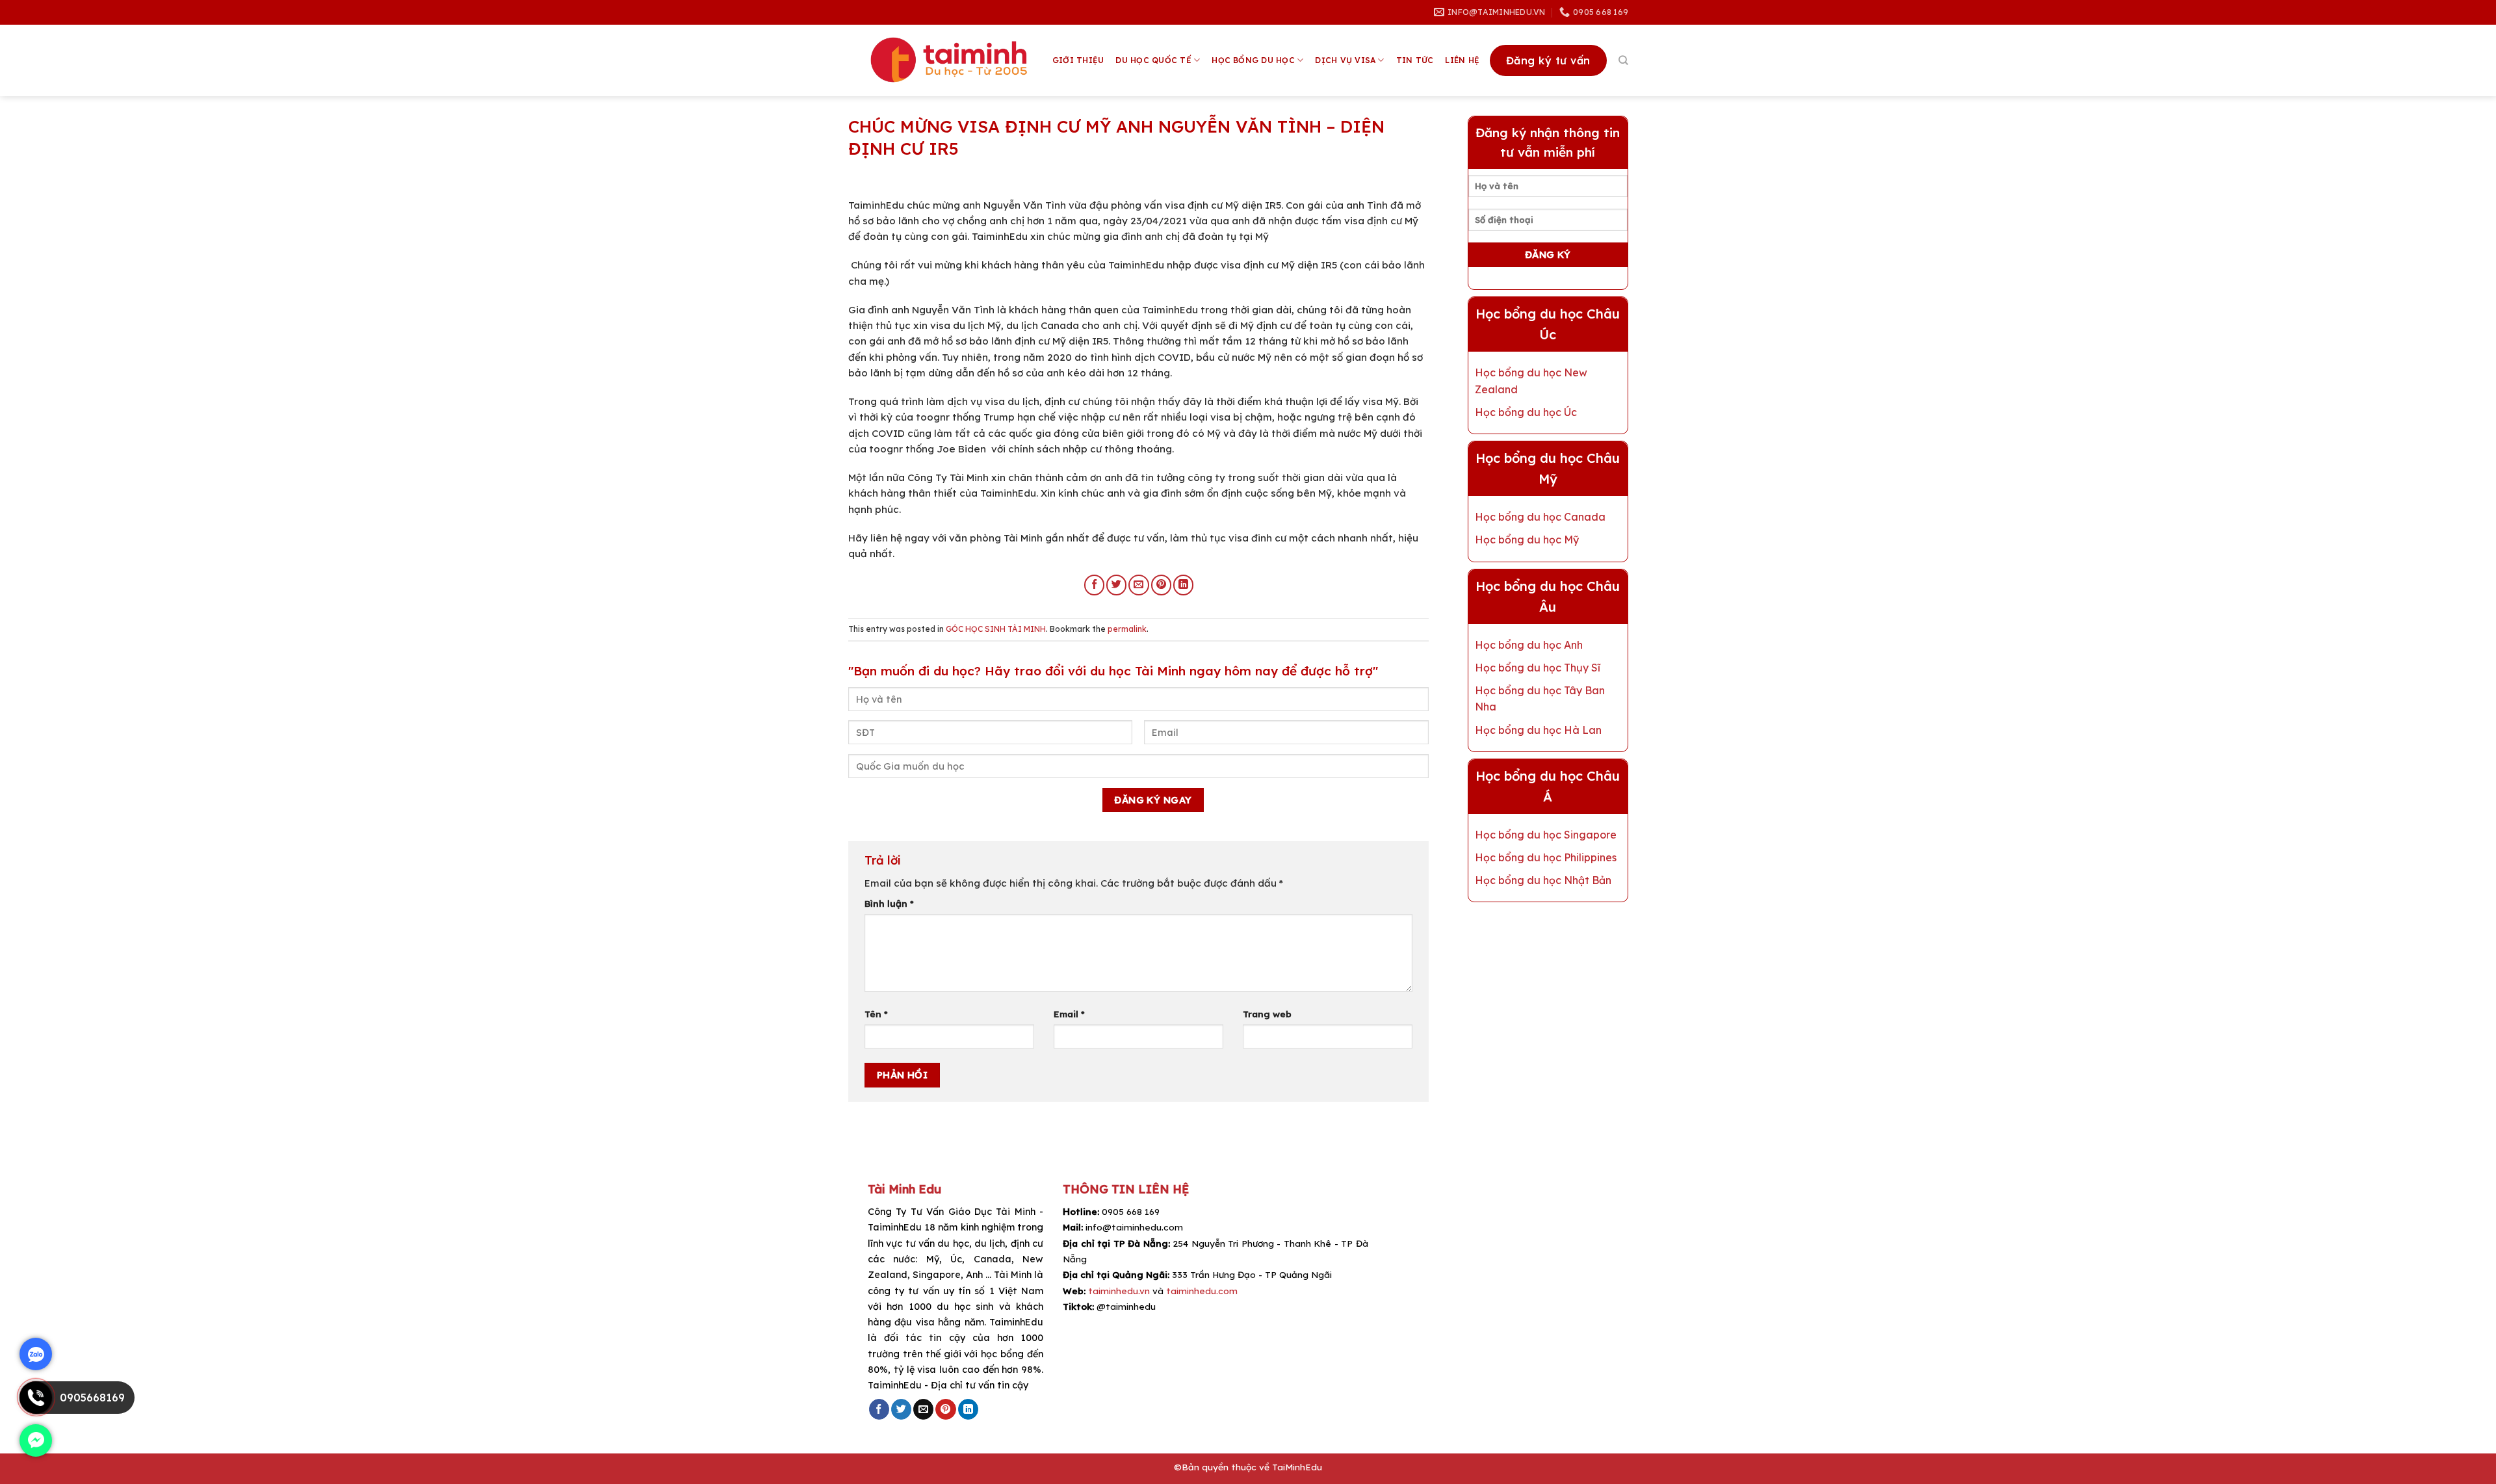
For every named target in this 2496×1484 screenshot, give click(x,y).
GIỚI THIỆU (1078, 60)
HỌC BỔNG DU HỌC (1253, 60)
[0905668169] (36, 1410)
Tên (876, 1014)
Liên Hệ (1462, 60)
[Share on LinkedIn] (1183, 585)
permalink (1127, 629)
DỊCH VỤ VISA (1345, 60)
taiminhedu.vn (1119, 1291)
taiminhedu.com (1202, 1291)
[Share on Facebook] (1094, 585)
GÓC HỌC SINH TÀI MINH (996, 629)
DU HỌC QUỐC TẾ (1153, 60)
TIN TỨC (1415, 60)
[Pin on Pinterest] (1161, 585)
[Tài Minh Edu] (950, 60)
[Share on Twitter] (1116, 585)
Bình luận (889, 903)
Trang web (1267, 1014)
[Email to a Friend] (1138, 585)
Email (1069, 1014)
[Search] (1623, 60)
